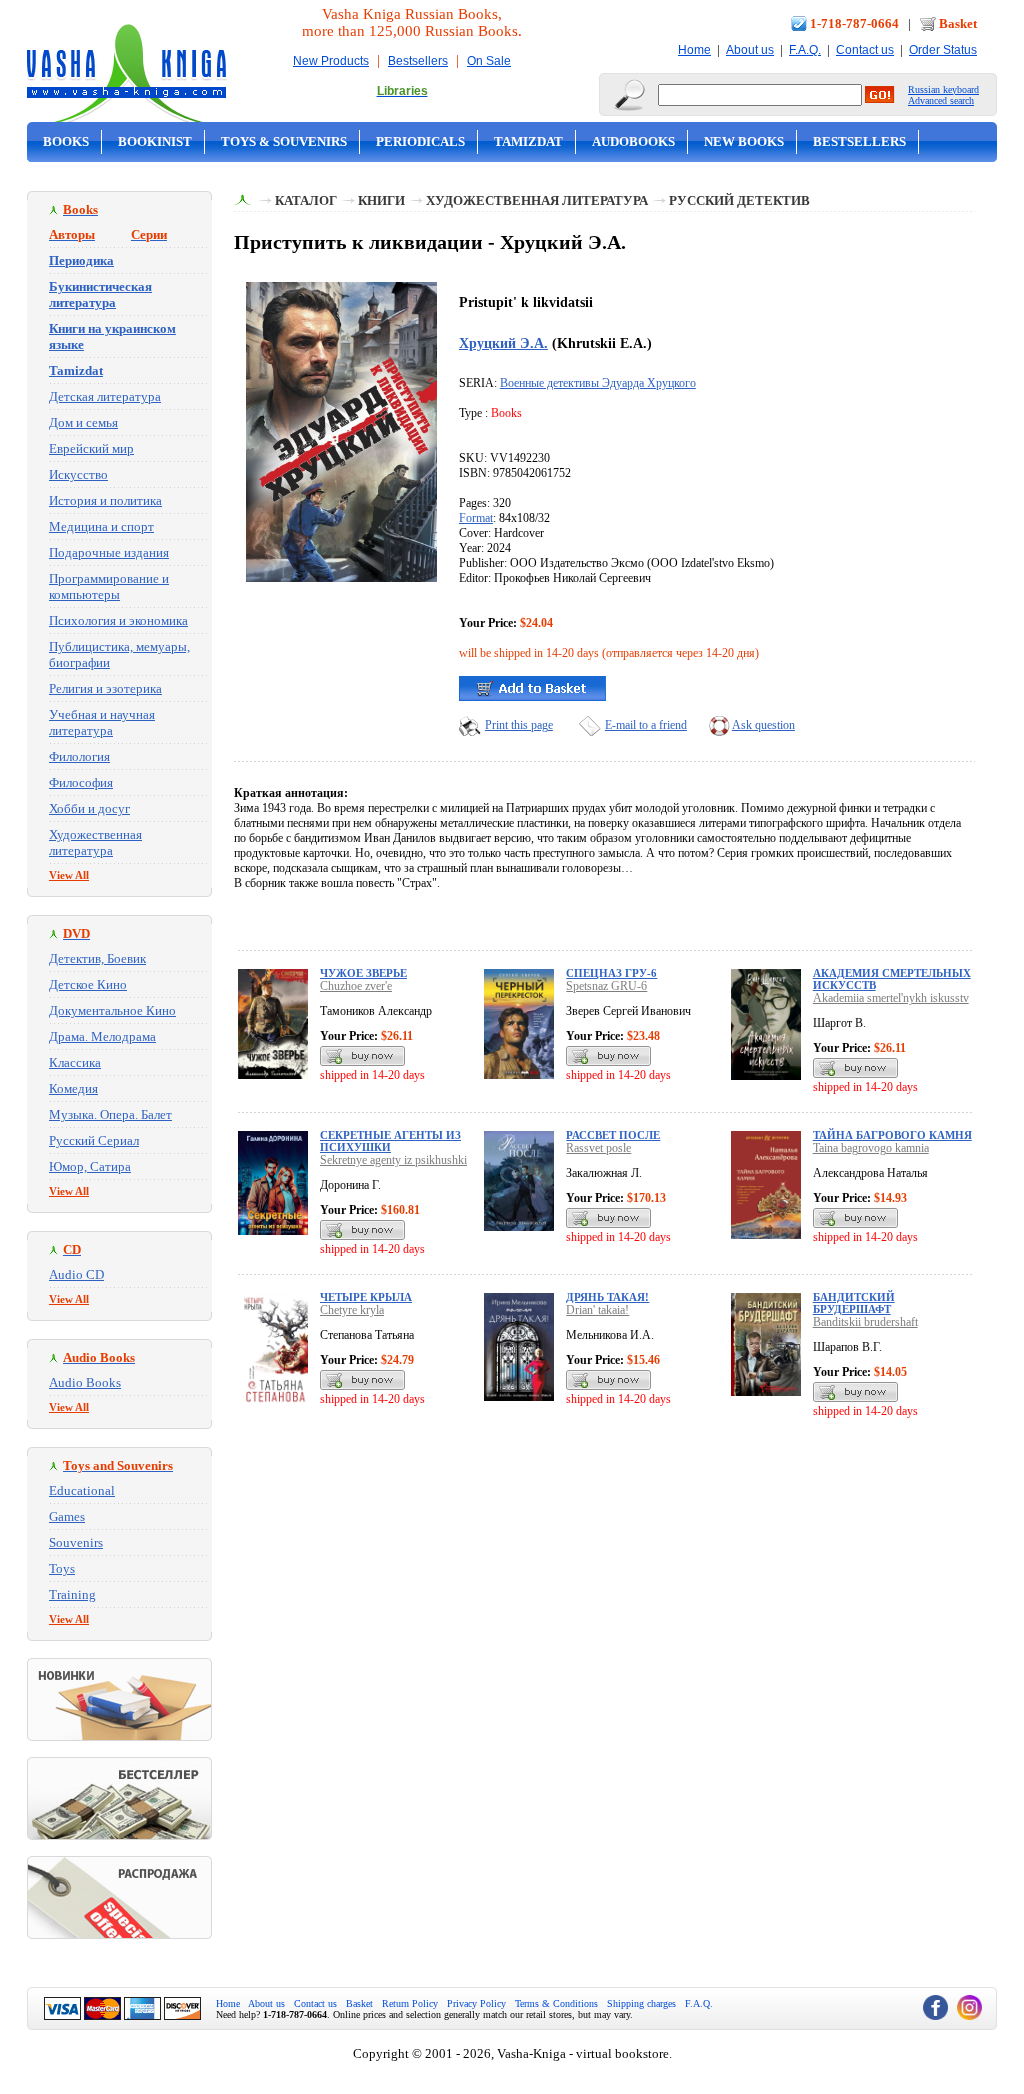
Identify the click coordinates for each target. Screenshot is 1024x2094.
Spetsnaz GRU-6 (606, 986)
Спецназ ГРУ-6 (611, 973)
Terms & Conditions (556, 2003)
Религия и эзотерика (105, 688)
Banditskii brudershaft (865, 1322)
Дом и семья (83, 422)
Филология (79, 756)
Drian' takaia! (597, 1310)
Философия (81, 782)
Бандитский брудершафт (854, 1303)
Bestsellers (418, 61)
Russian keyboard (943, 89)
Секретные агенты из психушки (390, 1141)
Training (72, 1594)
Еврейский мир (91, 448)
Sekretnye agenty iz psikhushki (393, 1160)
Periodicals (420, 141)
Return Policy (410, 2003)
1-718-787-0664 (854, 23)
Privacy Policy (476, 2003)
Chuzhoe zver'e (356, 986)
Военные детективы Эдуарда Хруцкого (598, 383)
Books (66, 141)
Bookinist (155, 141)
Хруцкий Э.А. (503, 343)
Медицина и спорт (101, 526)
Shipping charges (641, 2003)
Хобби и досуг (89, 808)
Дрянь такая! (607, 1297)
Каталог (306, 200)
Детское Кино (88, 984)
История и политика (105, 500)
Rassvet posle (598, 1148)
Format (476, 518)
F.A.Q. (805, 50)
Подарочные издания (109, 552)
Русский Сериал (94, 1140)
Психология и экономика (118, 620)
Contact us (865, 50)
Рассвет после (613, 1135)
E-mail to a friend (646, 725)
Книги (381, 200)
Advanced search (941, 100)
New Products (331, 61)
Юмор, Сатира (90, 1166)
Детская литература (105, 396)
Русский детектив (739, 200)
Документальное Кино (112, 1010)
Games (67, 1516)
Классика (75, 1062)
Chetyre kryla (352, 1310)
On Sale (489, 61)
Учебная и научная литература (102, 722)
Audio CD (76, 1274)
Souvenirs (76, 1542)
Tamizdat (528, 141)
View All (69, 875)
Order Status (943, 50)
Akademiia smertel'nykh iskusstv (891, 998)
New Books (744, 141)
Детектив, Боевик (97, 958)
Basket (958, 23)
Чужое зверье (363, 973)
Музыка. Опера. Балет (110, 1114)
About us (750, 50)
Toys (62, 1568)
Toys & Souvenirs (284, 141)
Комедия (73, 1088)
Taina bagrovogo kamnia (871, 1148)
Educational (82, 1490)
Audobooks (633, 141)
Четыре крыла (366, 1297)
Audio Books (85, 1382)
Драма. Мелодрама (102, 1036)
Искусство (78, 474)
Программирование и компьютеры (109, 586)
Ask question (763, 725)
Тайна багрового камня (892, 1135)
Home (694, 50)
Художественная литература (95, 842)
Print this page (519, 725)
